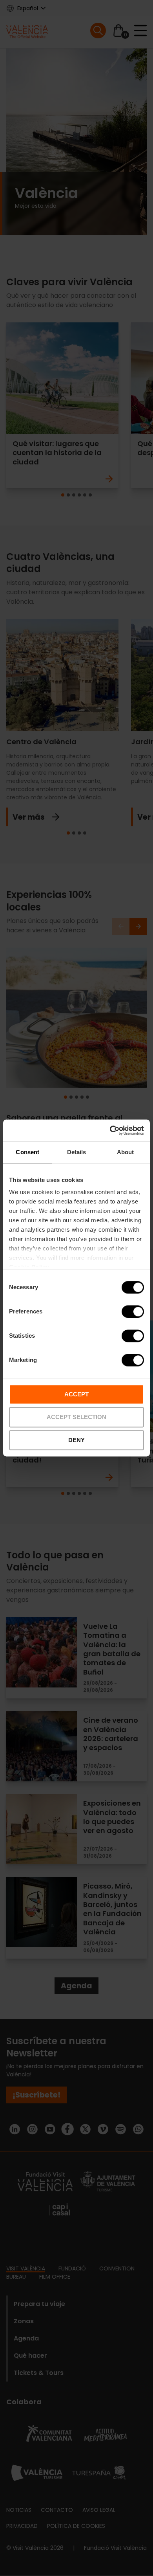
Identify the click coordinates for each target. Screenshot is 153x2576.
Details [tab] (77, 1152)
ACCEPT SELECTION (76, 1417)
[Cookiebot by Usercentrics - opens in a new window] (110, 1130)
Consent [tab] (27, 1152)
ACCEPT (76, 1394)
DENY (76, 1440)
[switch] (133, 1311)
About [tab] (126, 1152)
